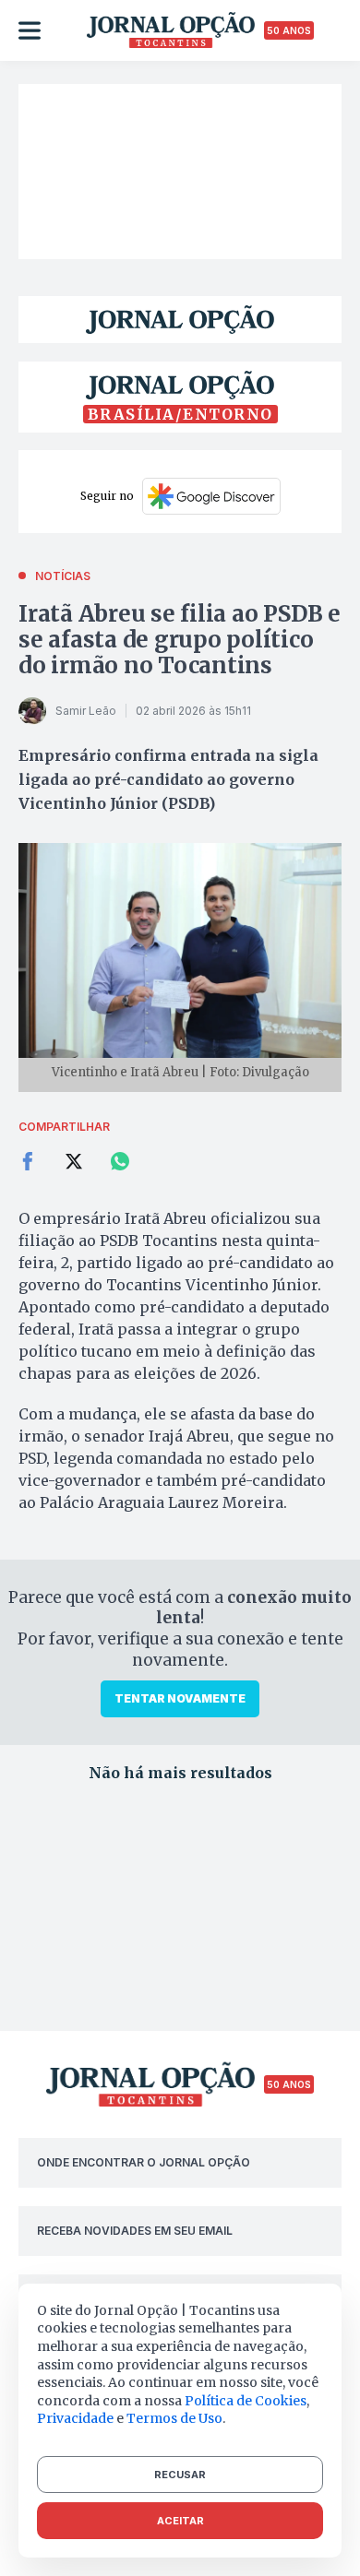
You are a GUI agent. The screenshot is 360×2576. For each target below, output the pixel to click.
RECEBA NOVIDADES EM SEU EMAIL (135, 2231)
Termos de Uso (174, 2418)
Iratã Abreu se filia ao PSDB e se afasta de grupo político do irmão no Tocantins (180, 640)
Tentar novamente (180, 1698)
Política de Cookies (246, 2401)
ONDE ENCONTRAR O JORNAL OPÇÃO (144, 2162)
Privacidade (75, 2418)
